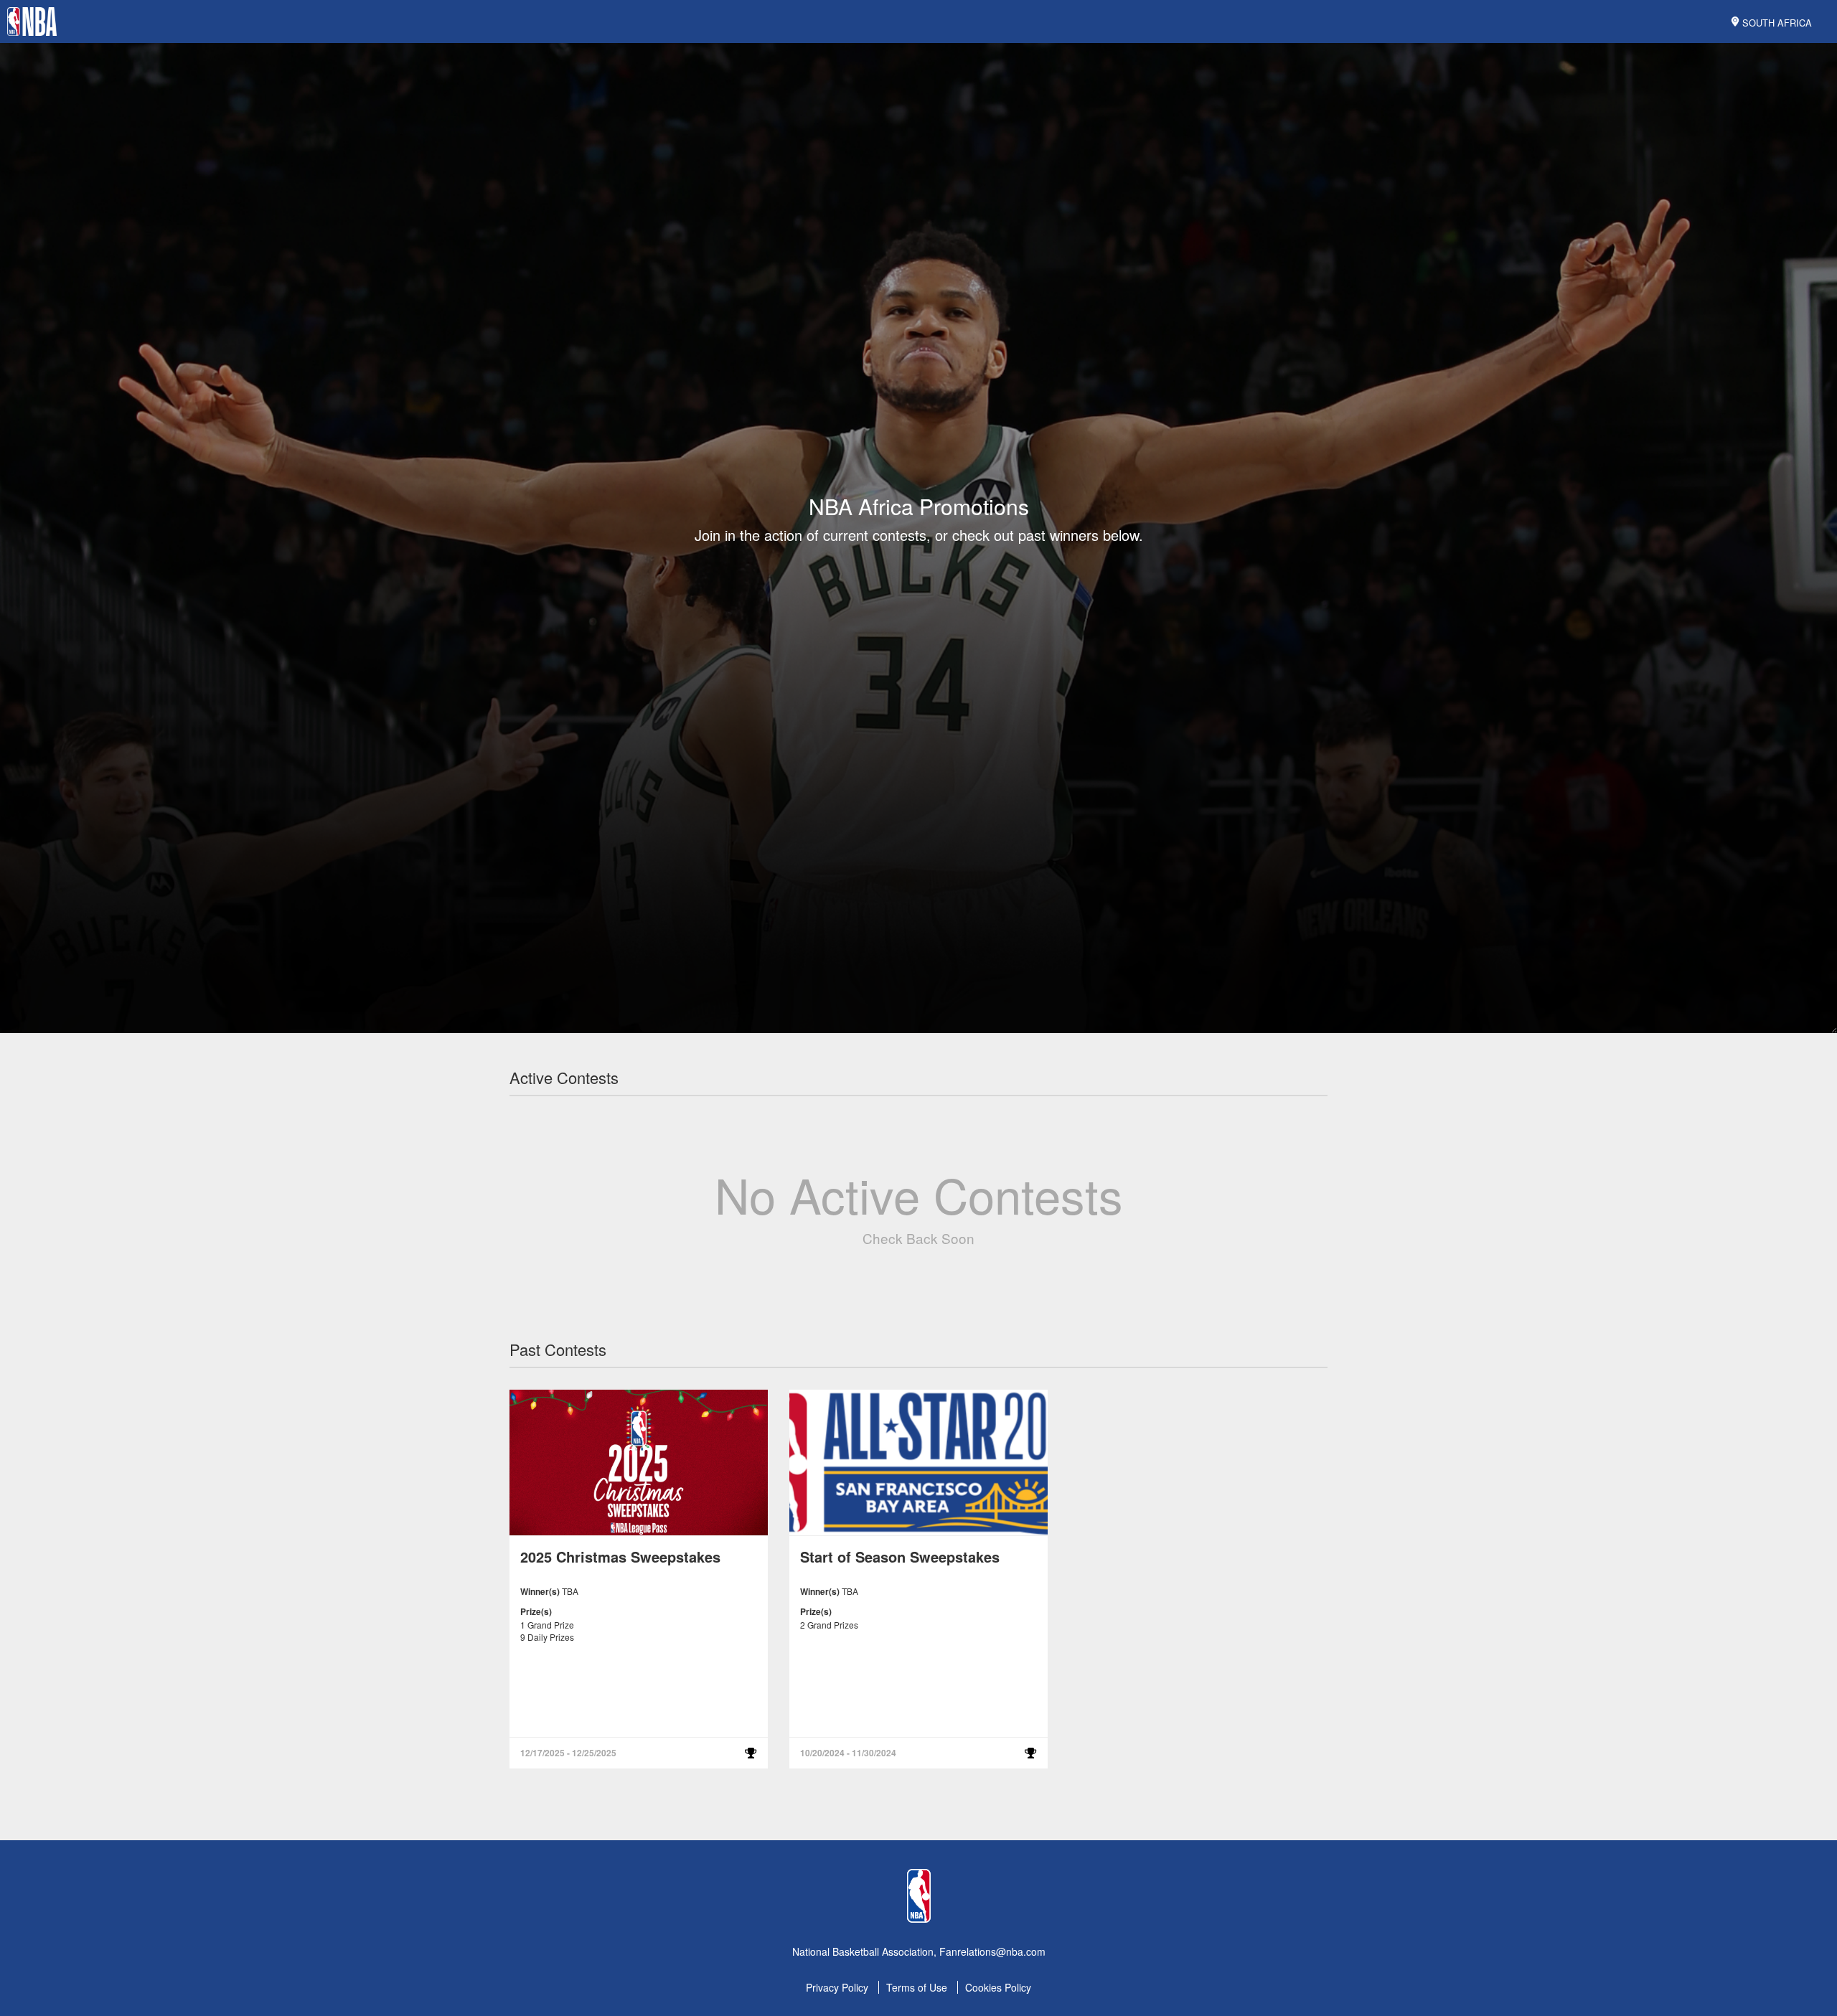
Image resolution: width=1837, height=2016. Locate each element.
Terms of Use (917, 1987)
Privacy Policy (837, 1987)
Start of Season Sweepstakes (900, 1556)
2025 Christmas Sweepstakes (620, 1556)
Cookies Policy (998, 1987)
